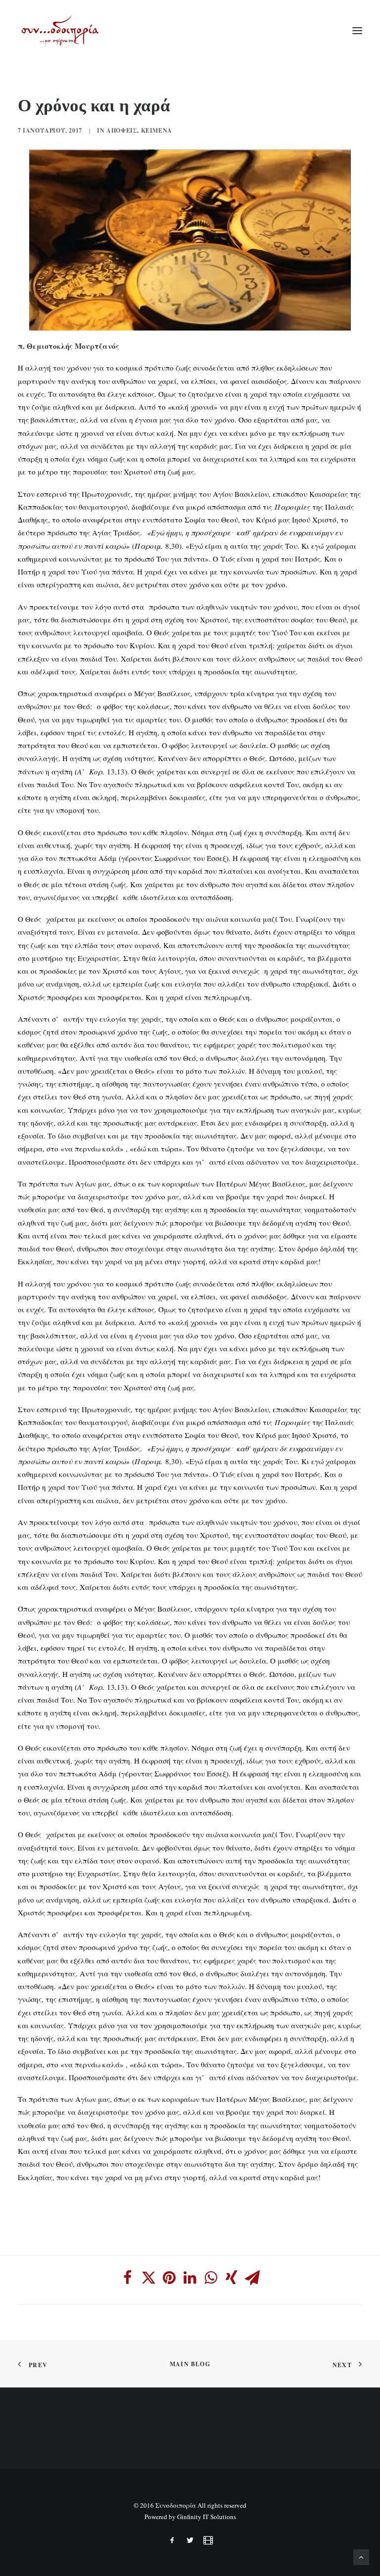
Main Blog (190, 2364)
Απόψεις (122, 130)
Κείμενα (157, 130)
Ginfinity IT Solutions (207, 2517)
